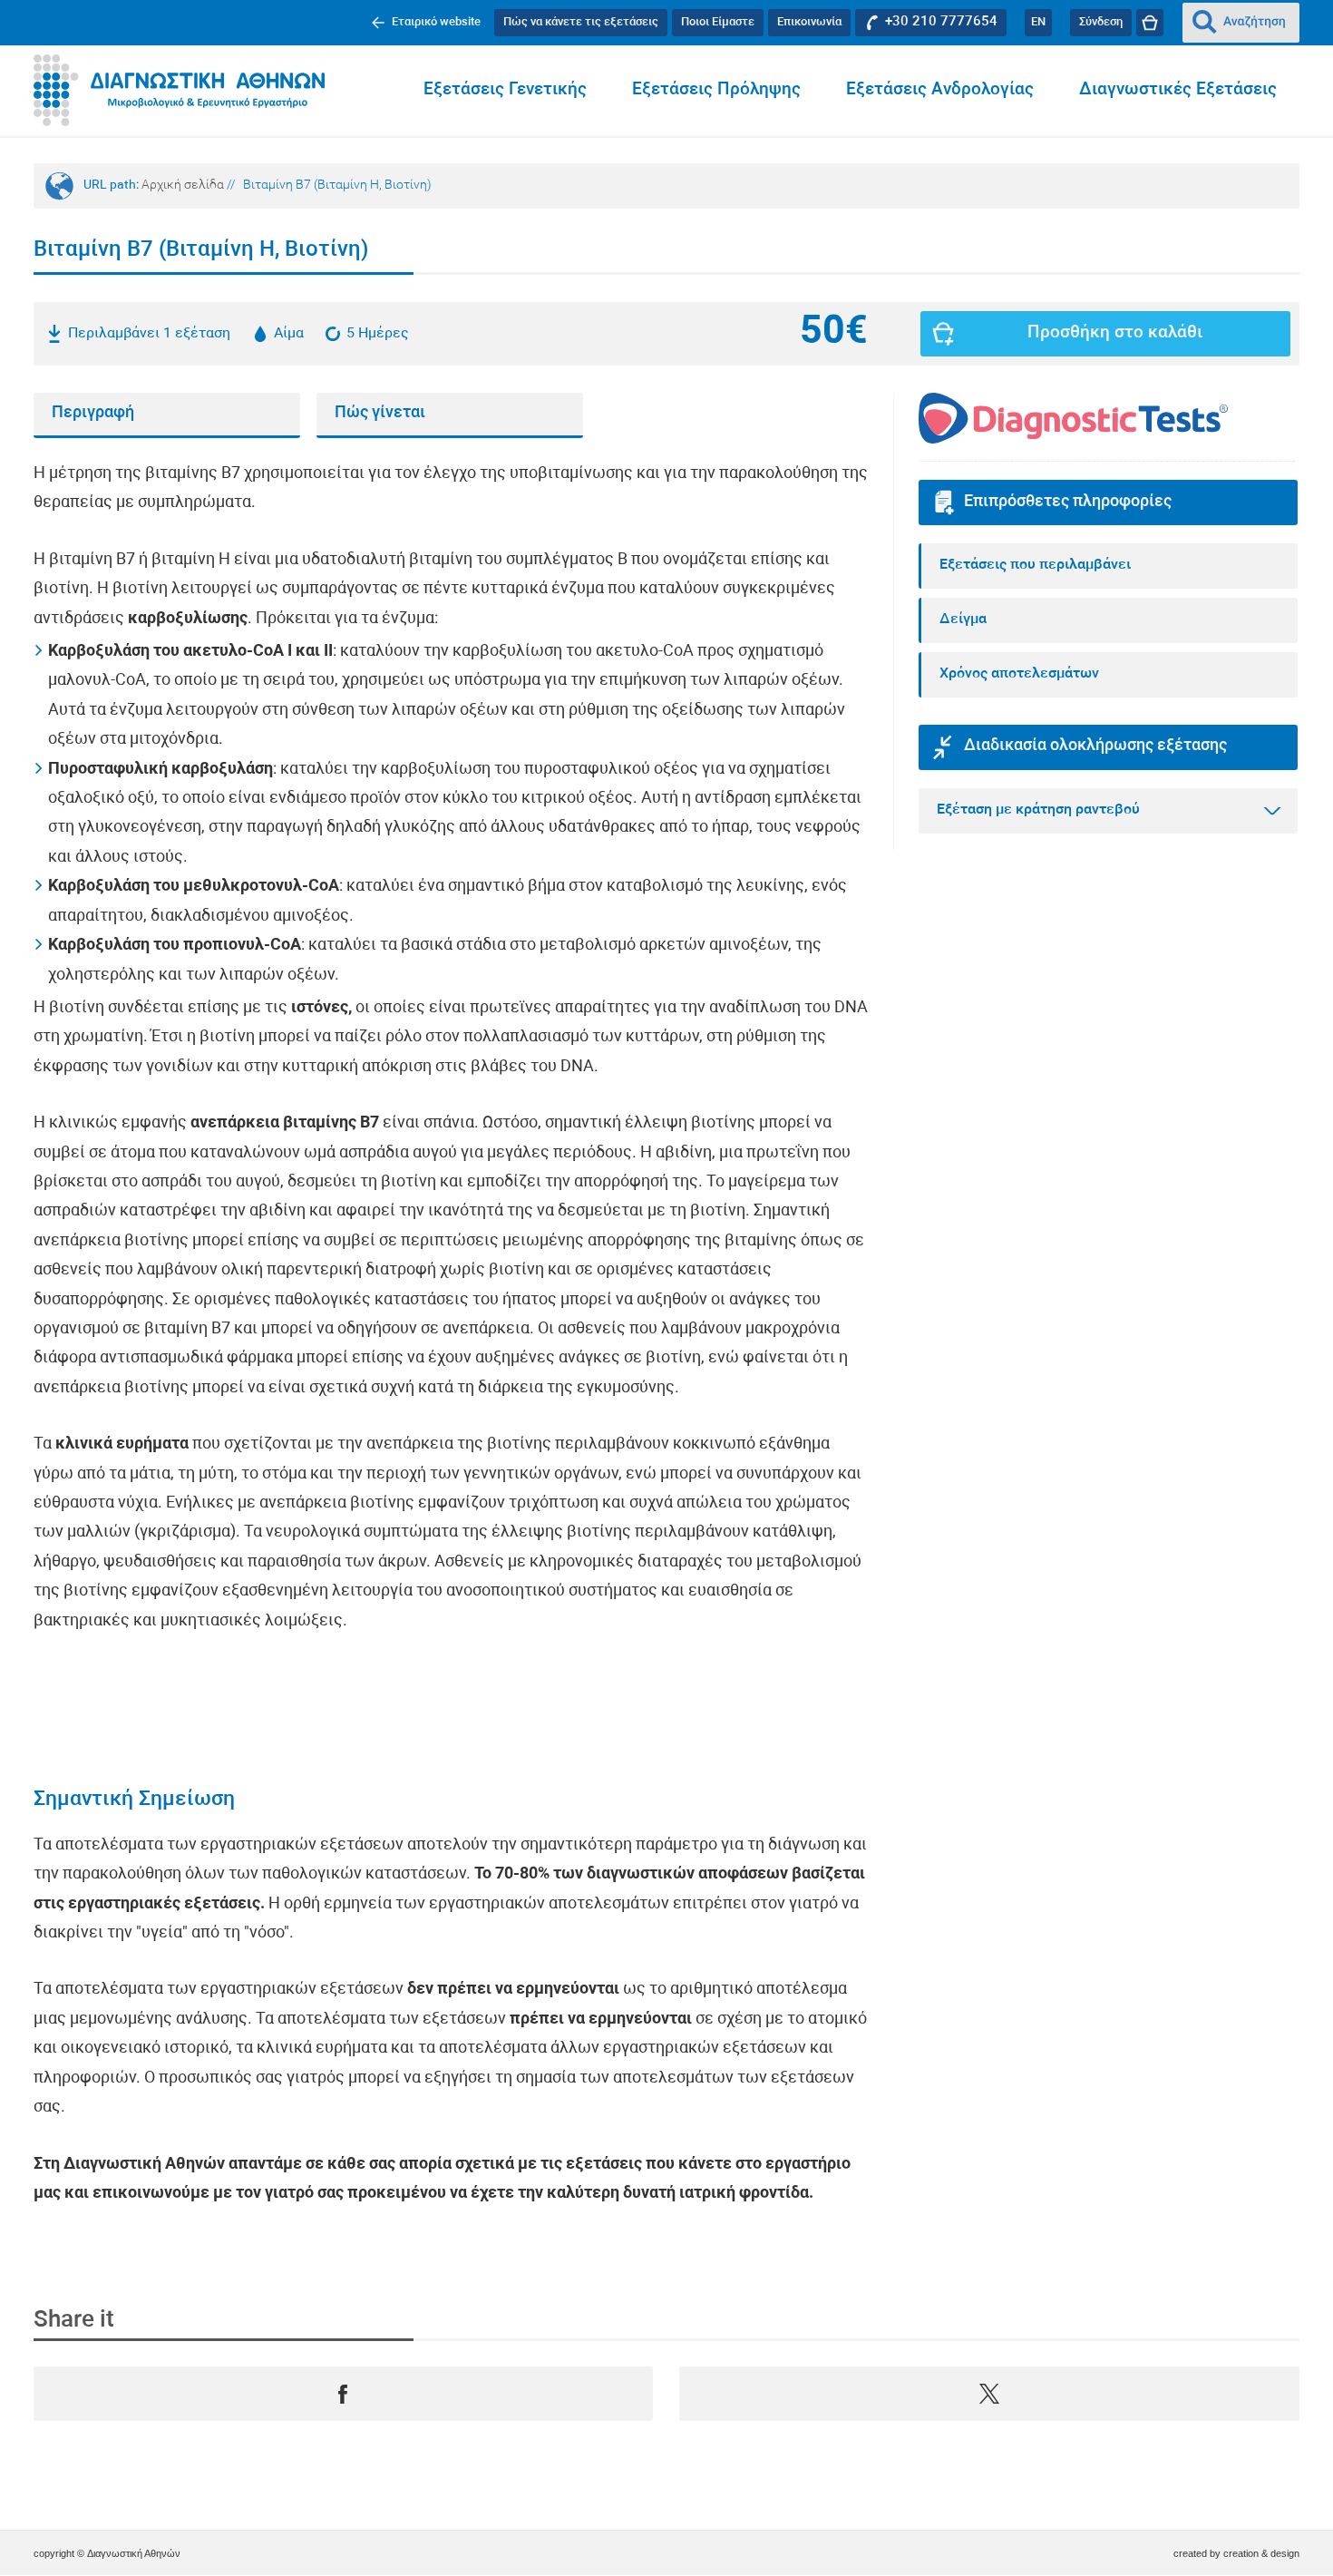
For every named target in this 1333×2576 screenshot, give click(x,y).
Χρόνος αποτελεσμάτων (1019, 674)
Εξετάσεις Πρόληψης (716, 90)
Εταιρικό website (436, 22)
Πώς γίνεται (380, 413)
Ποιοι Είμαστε (718, 22)
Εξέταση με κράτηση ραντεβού (1038, 810)
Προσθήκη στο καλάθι (1115, 333)
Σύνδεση (1101, 22)
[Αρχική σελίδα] (179, 91)
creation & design (1261, 2553)
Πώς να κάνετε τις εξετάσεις (581, 22)
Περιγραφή (93, 413)
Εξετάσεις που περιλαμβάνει (1035, 565)
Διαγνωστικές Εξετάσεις (1178, 90)
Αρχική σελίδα (183, 185)
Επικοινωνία (809, 22)
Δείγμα (963, 620)
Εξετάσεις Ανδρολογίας (940, 90)
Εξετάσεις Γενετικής (505, 90)
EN (1038, 22)
